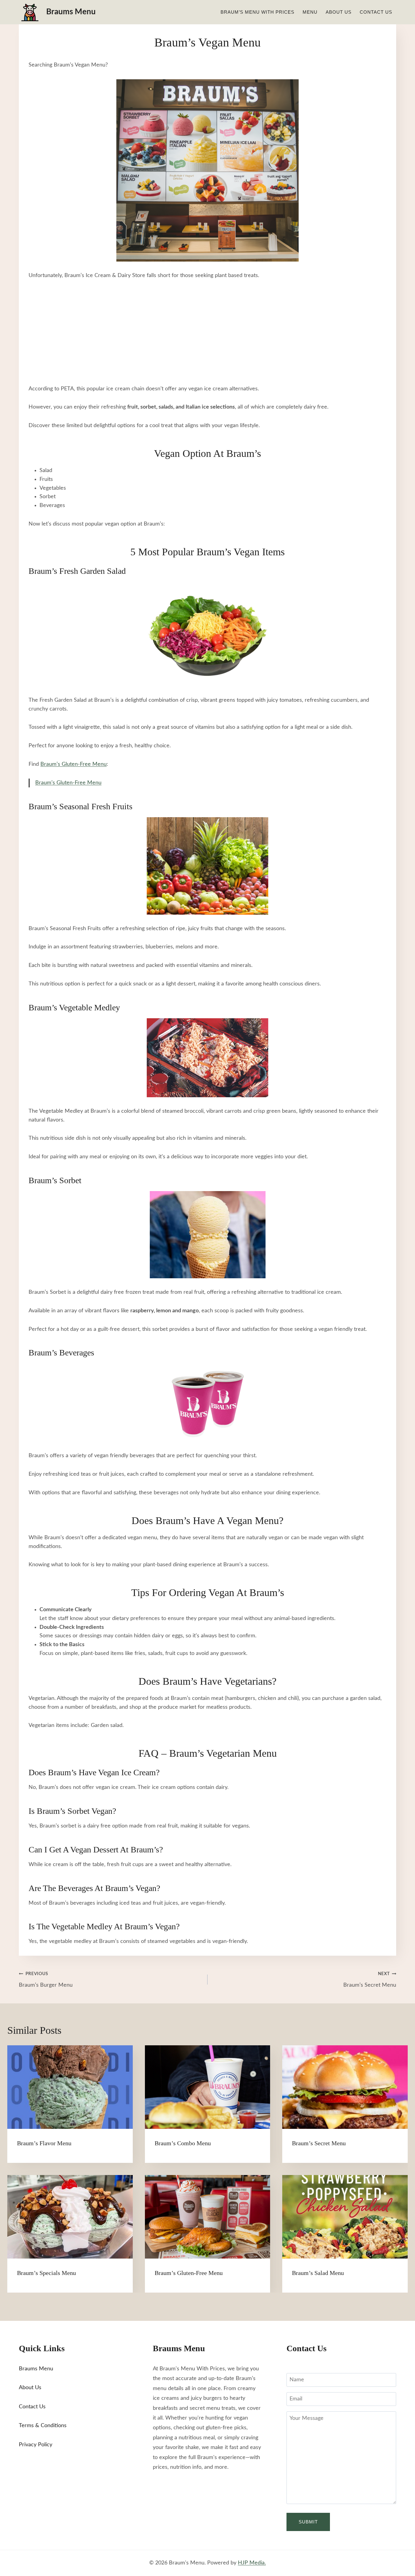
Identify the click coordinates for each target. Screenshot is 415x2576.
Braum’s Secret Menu (370, 1980)
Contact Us (376, 12)
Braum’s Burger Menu (46, 1980)
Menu (310, 12)
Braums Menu (36, 2369)
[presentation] (70, 2087)
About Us (339, 12)
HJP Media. (252, 2563)
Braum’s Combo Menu (183, 2143)
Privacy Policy (36, 2445)
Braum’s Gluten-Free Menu (74, 764)
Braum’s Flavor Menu (44, 2143)
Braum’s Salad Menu (318, 2273)
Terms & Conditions (43, 2426)
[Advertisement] (207, 332)
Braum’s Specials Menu (46, 2273)
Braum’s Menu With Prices (257, 12)
